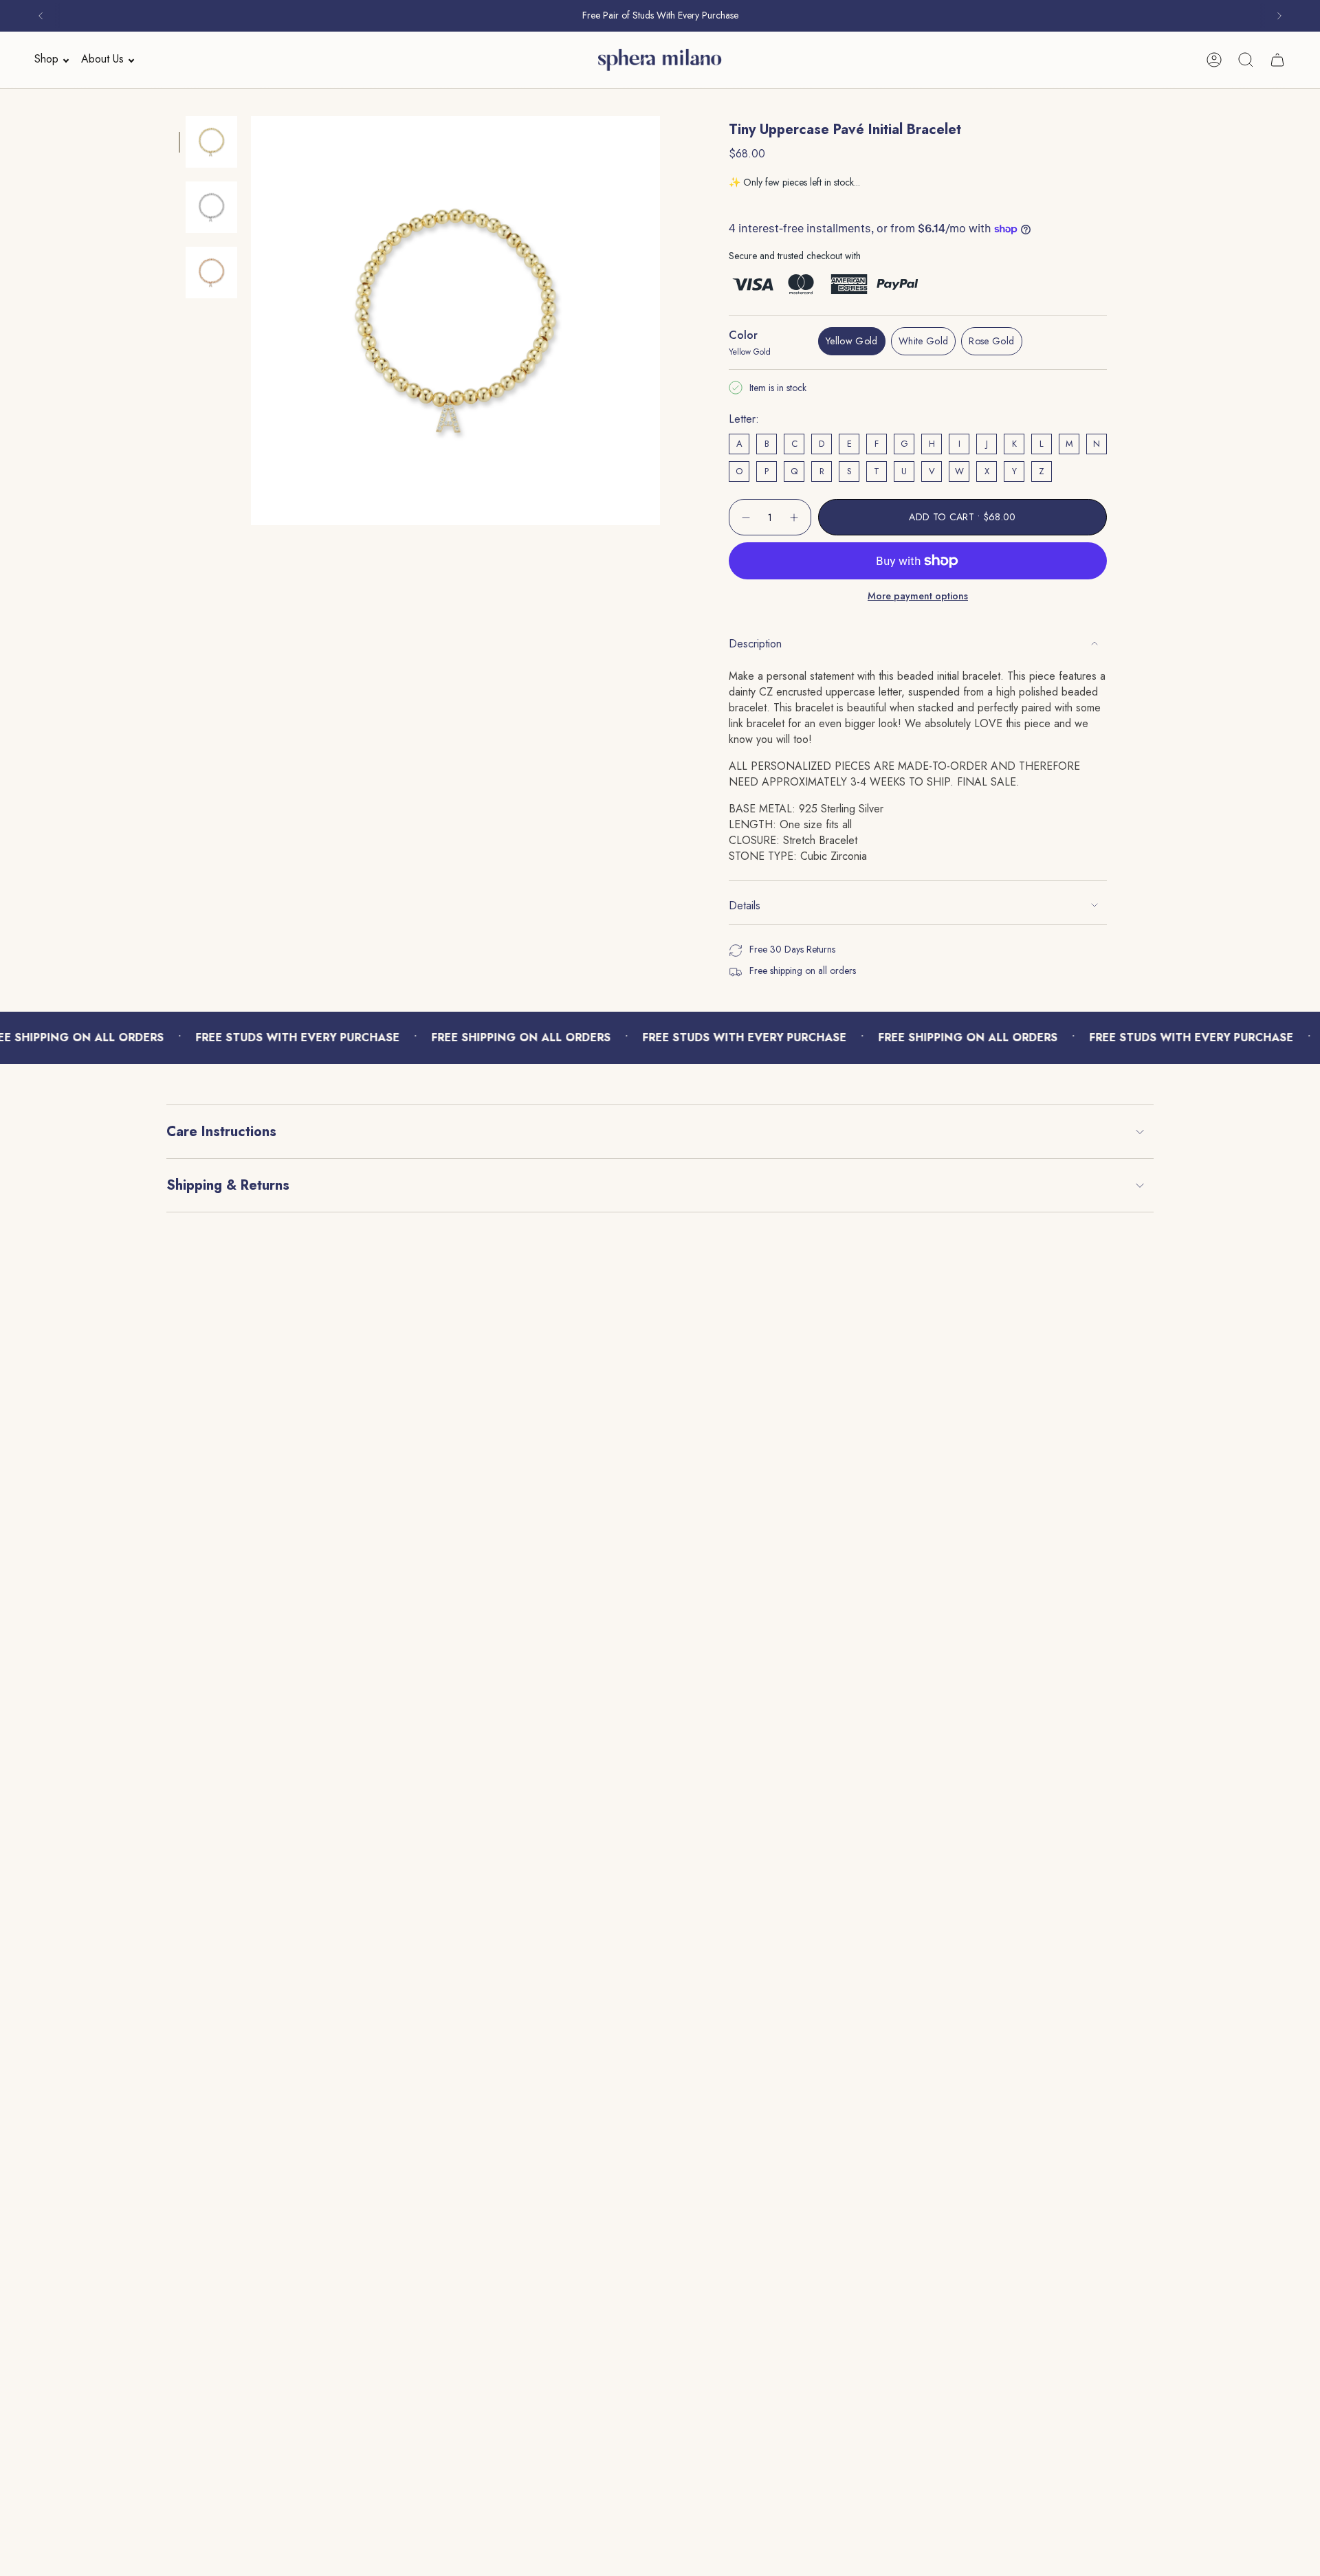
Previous (251, 321)
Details (745, 906)
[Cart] (1277, 60)
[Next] (1279, 16)
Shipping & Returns (228, 1185)
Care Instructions (221, 1132)
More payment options (918, 596)
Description (755, 644)
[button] (47, 59)
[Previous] (41, 16)
